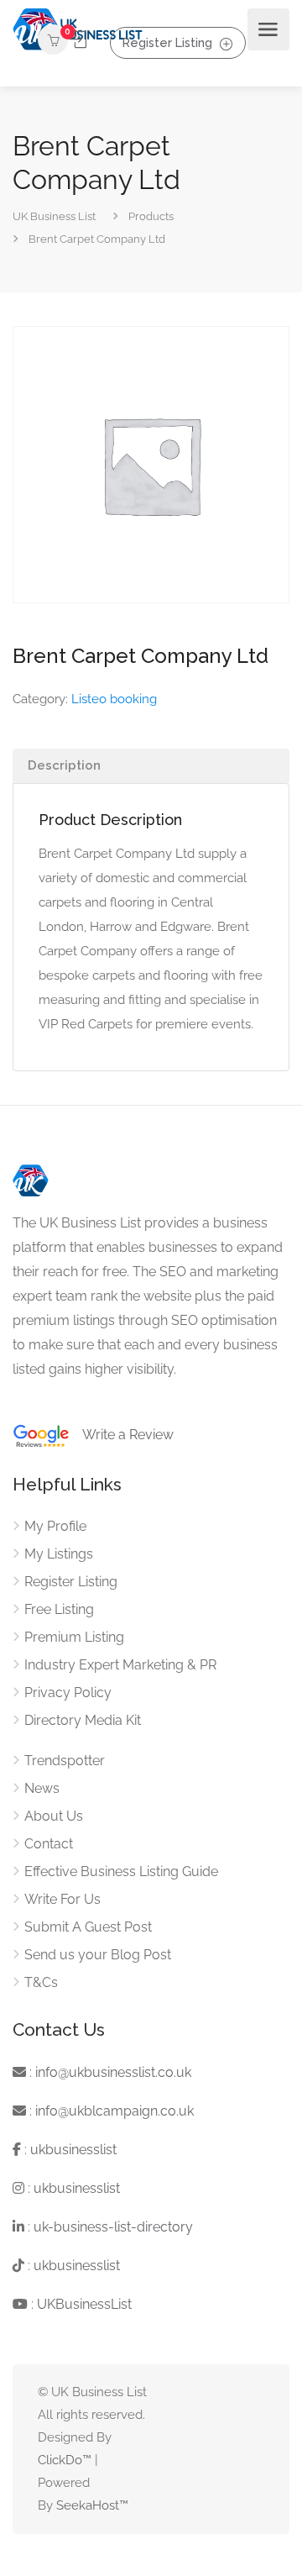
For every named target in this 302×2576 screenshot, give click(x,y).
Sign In (79, 40)
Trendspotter (65, 1761)
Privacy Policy (68, 1693)
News (42, 1788)
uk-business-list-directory (113, 2227)
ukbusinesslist (73, 2150)
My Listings (59, 1554)
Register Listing (167, 42)
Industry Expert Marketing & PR (120, 1665)
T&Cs (41, 1982)
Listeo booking (114, 699)
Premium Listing (74, 1637)
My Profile (55, 1526)
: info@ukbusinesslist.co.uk (109, 2072)
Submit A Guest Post (88, 1927)
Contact (49, 1844)
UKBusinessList (84, 2304)
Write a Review (122, 1435)
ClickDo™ (65, 2460)
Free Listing (59, 1609)
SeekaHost (88, 2505)
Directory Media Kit (83, 1720)
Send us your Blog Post (98, 1955)
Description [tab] (64, 765)
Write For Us (62, 1899)
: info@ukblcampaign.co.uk (110, 2111)
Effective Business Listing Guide (121, 1872)
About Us (54, 1816)
